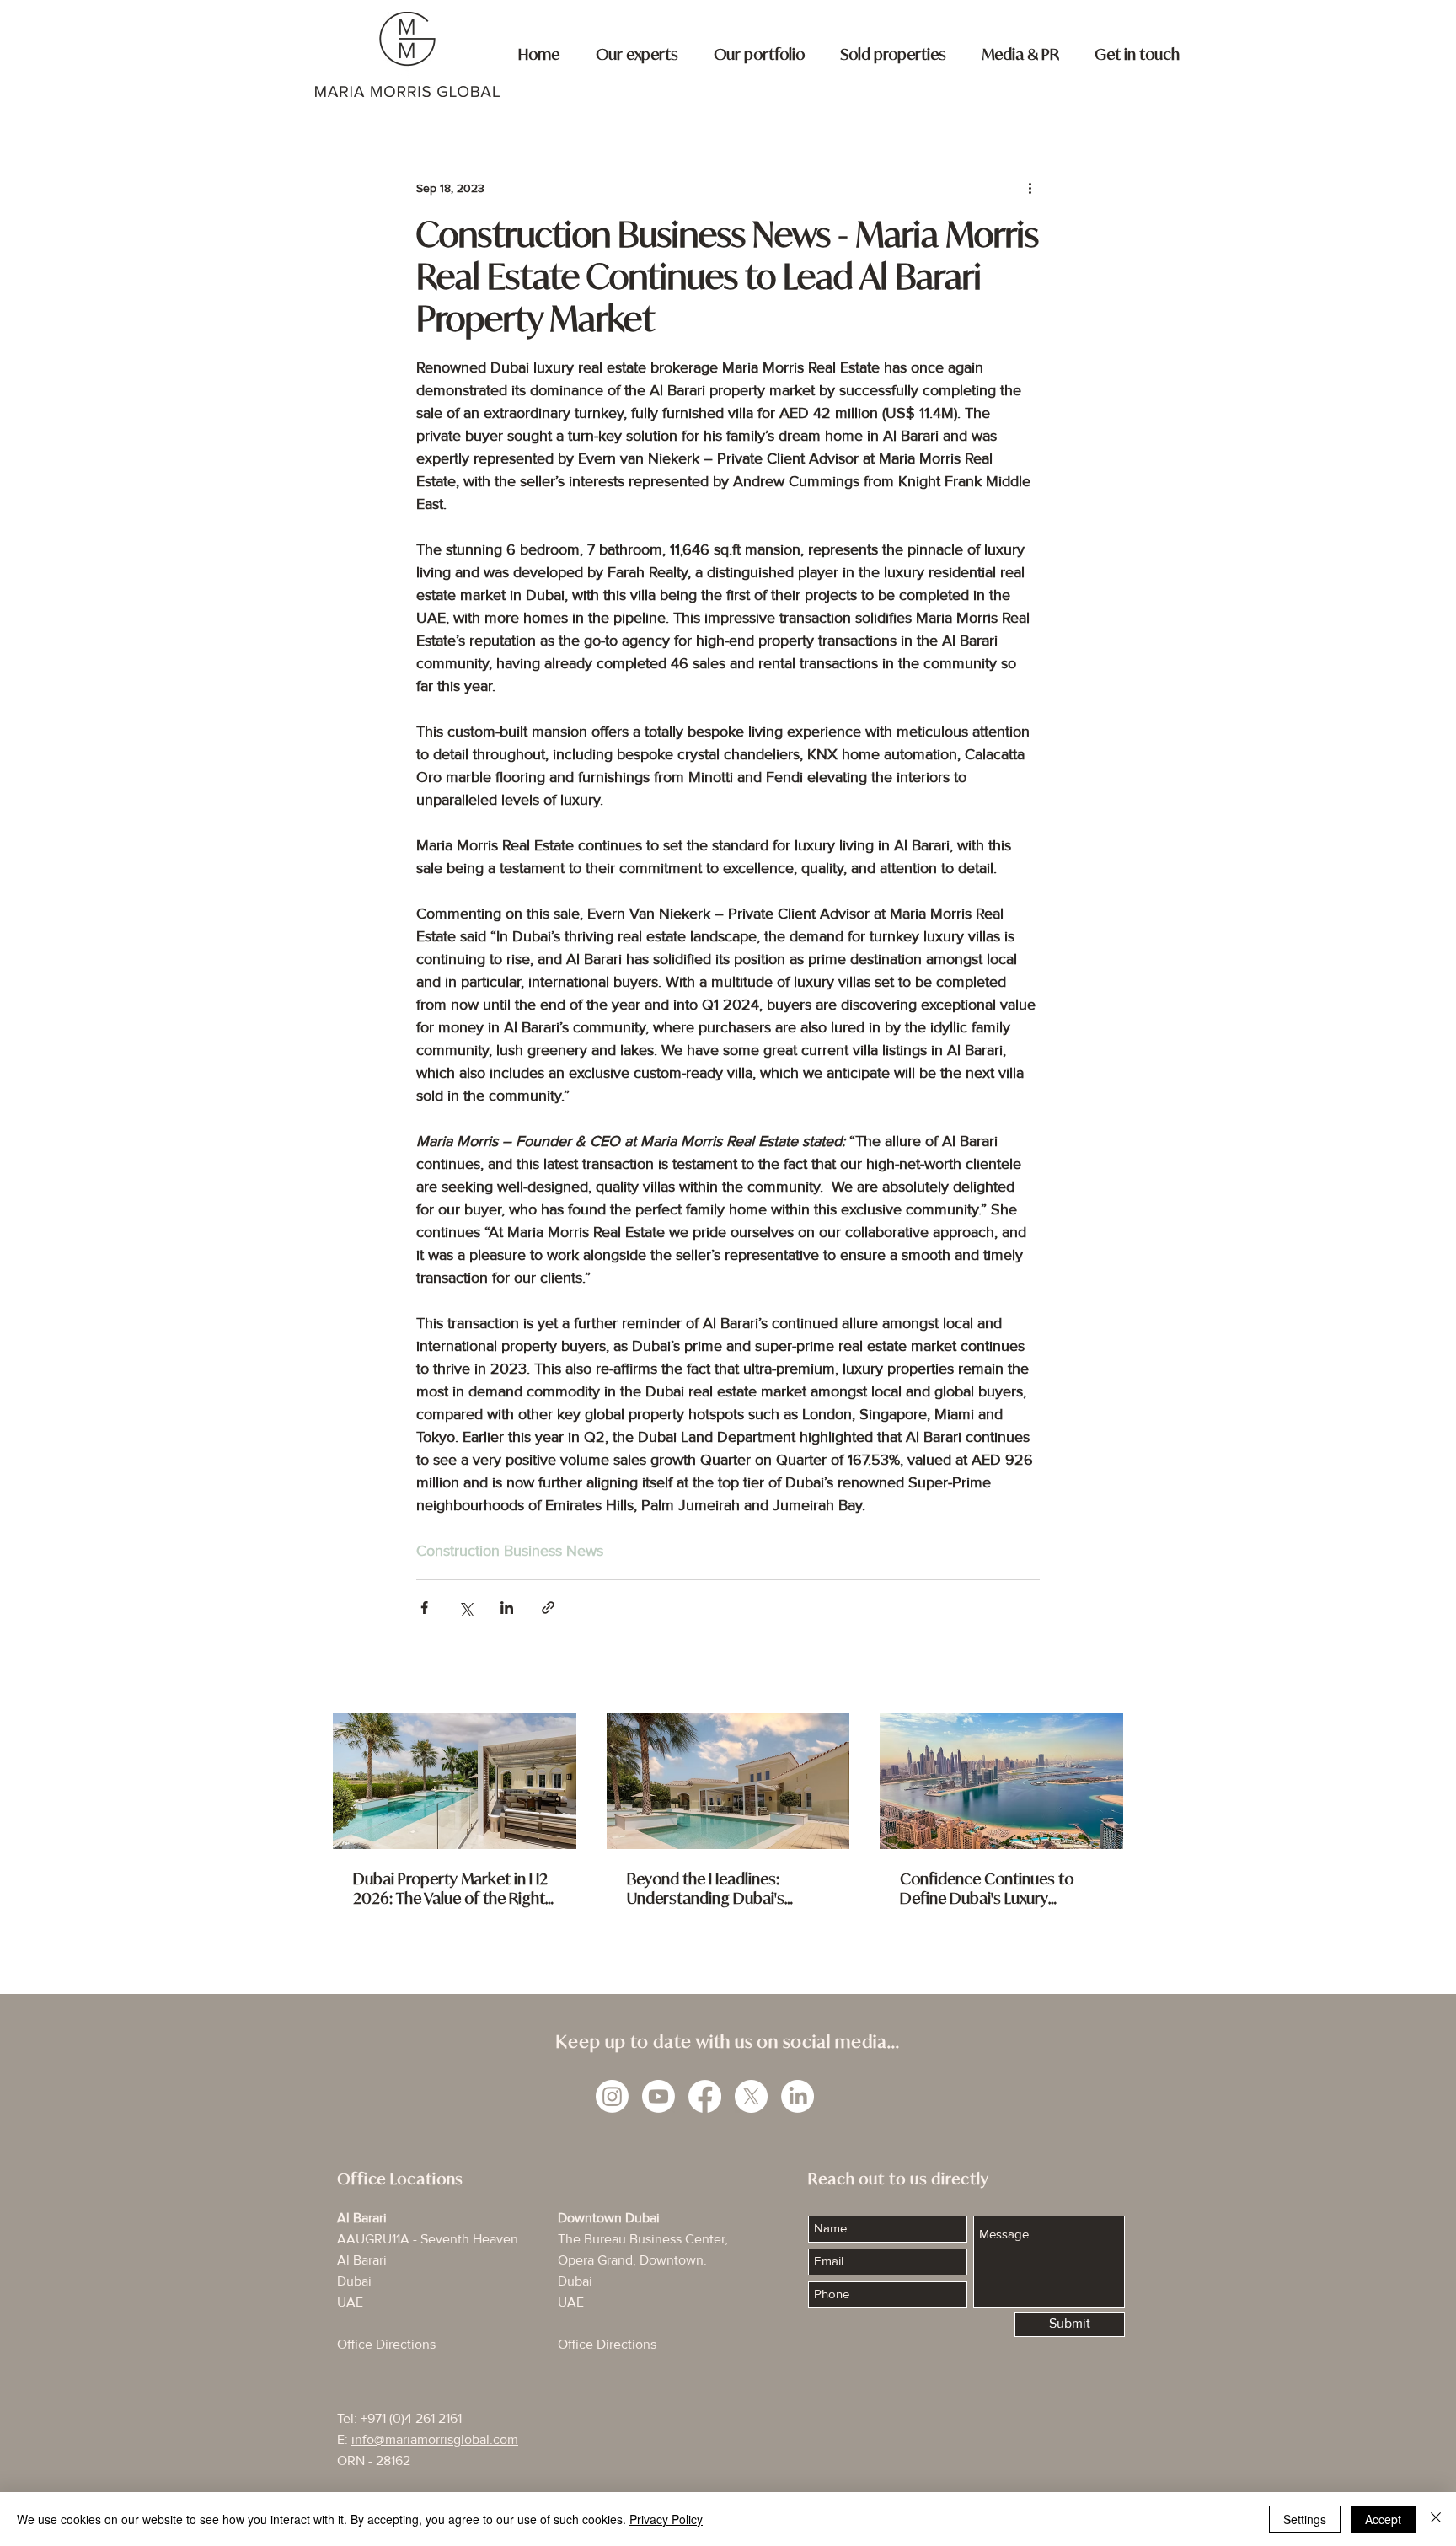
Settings (1305, 2519)
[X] (751, 2096)
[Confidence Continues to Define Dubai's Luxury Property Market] (1001, 1781)
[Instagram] (612, 2096)
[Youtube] (658, 2096)
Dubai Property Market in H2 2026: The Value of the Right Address (450, 1889)
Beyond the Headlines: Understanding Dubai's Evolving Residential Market (721, 1889)
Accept (1383, 2519)
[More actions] (1030, 188)
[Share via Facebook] (424, 1608)
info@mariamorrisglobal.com (435, 2440)
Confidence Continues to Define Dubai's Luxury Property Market (987, 1889)
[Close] (1436, 2519)
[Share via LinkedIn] (507, 1608)
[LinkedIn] (798, 2096)
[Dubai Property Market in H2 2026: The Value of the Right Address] (455, 1781)
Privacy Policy (666, 2519)
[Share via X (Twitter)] (466, 1608)
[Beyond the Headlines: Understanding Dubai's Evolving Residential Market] (728, 1781)
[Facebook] (705, 2096)
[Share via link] (548, 1608)
